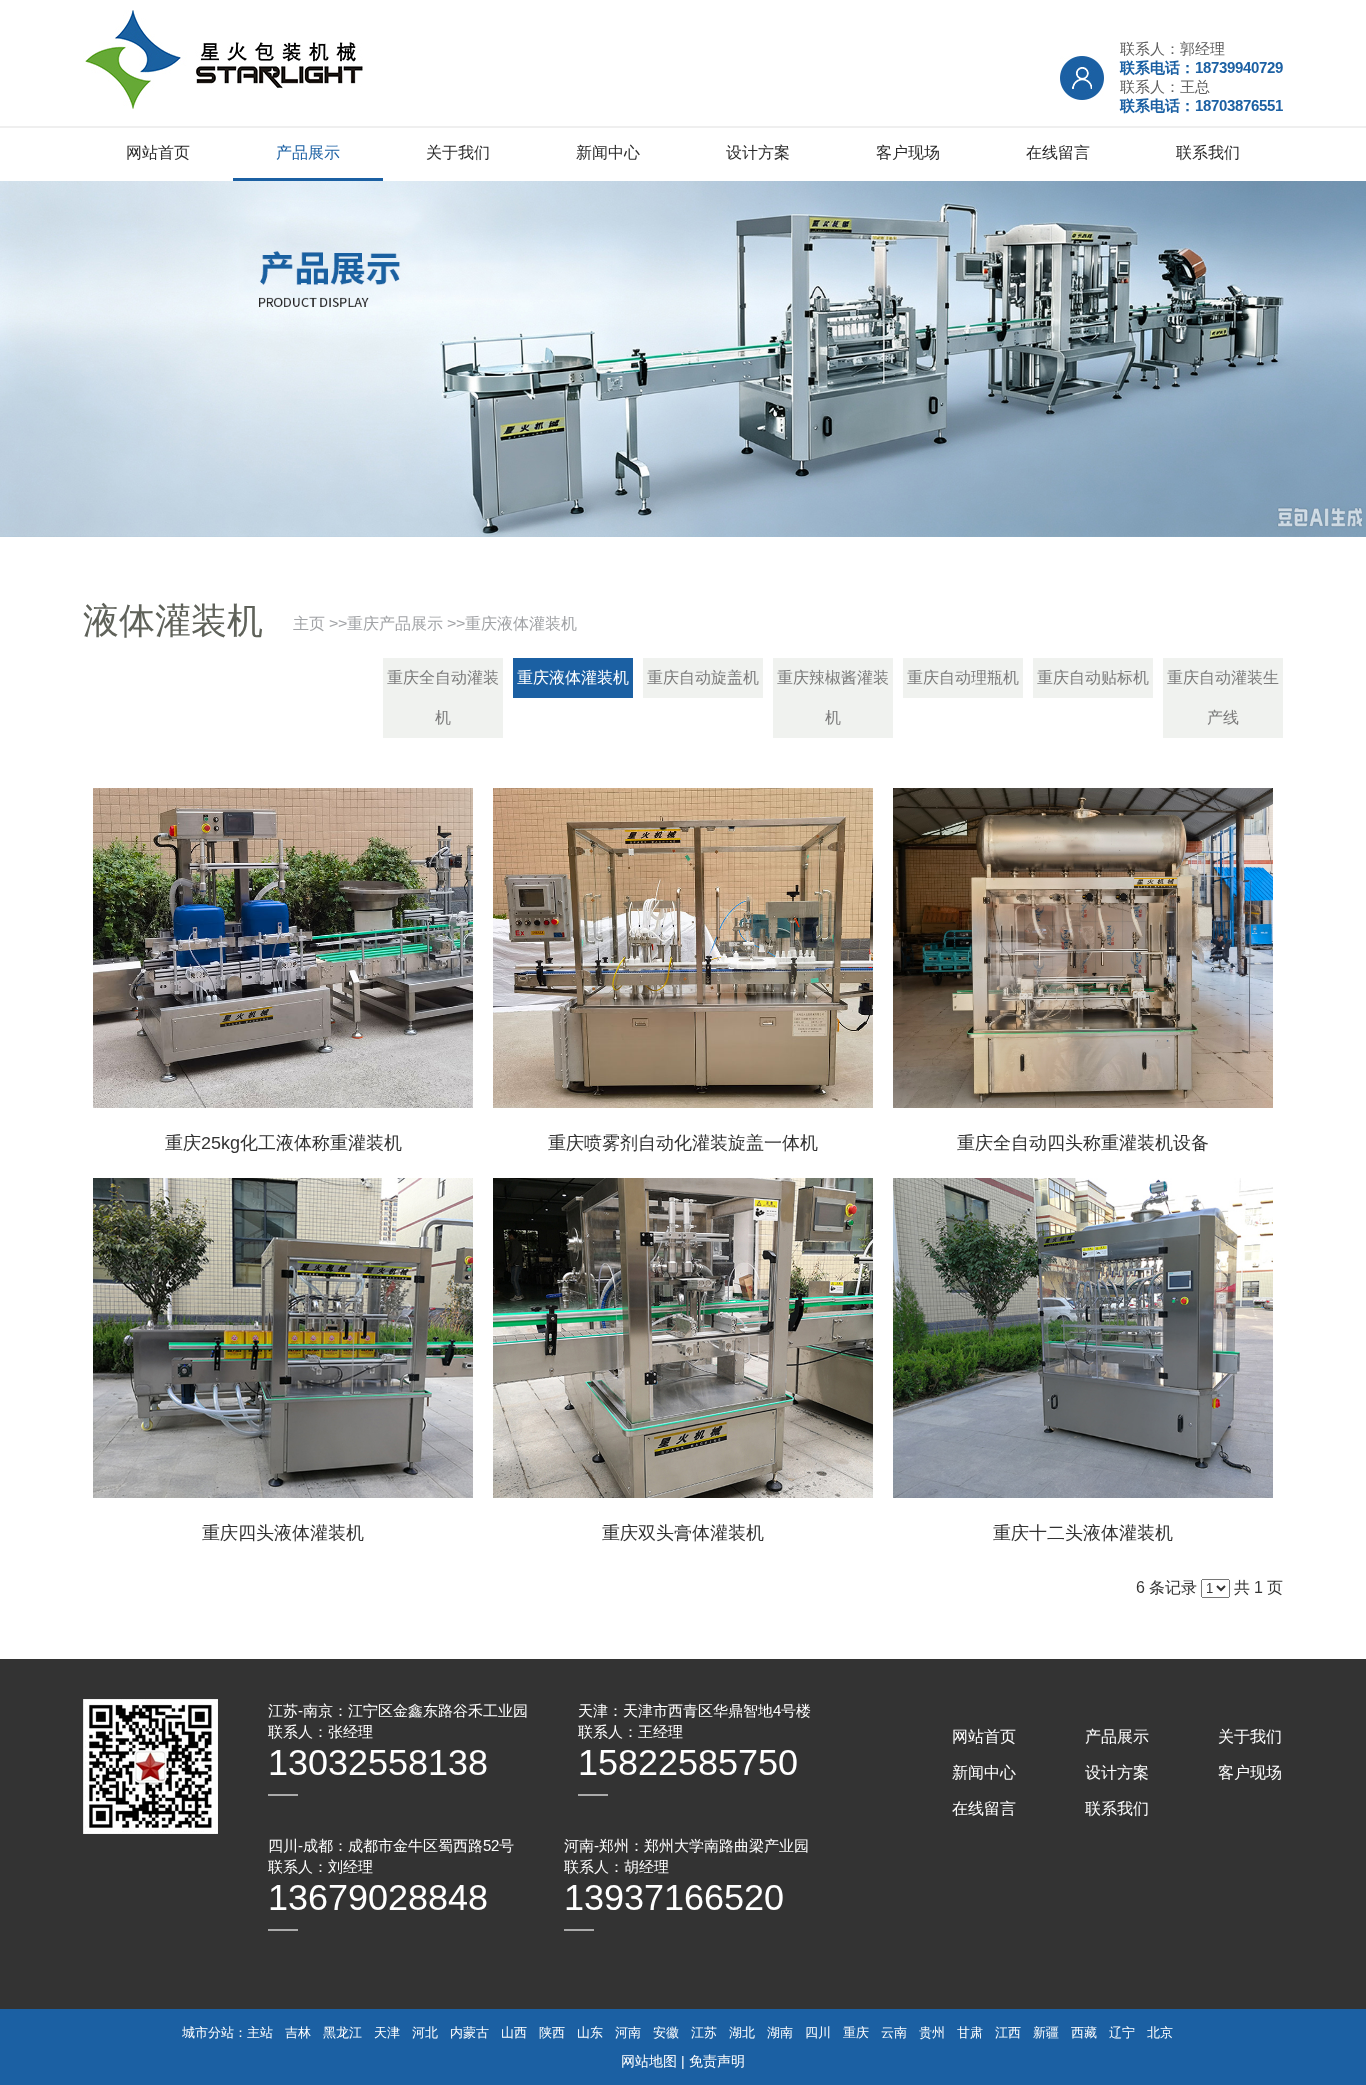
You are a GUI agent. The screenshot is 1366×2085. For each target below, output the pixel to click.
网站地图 (649, 2061)
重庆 (856, 2032)
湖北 (742, 2032)
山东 (590, 2032)
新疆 (1046, 2032)
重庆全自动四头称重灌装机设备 (1083, 1143)
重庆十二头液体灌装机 (1083, 1533)
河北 (425, 2032)
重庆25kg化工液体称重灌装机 (283, 1143)
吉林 (298, 2032)
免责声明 (717, 2061)
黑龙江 (342, 2032)
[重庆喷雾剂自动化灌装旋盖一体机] (683, 948)
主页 (309, 623)
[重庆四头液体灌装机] (283, 1338)
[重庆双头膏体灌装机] (683, 1338)
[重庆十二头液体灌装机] (1083, 1338)
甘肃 (970, 2032)
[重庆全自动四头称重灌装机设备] (1083, 948)
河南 (628, 2032)
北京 (1160, 2032)
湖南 (780, 2032)
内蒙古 (469, 2032)
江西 (1008, 2032)
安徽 (666, 2032)
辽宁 (1122, 2032)
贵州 (932, 2032)
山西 (514, 2032)
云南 (894, 2032)
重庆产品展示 (395, 623)
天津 (387, 2032)
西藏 (1084, 2032)
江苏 (704, 2032)
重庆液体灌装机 (521, 623)
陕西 (552, 2032)
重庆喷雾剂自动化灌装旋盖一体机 (683, 1143)
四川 (818, 2032)
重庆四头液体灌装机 (283, 1533)
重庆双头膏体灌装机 (683, 1533)
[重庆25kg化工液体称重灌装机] (283, 948)
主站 (260, 2032)
